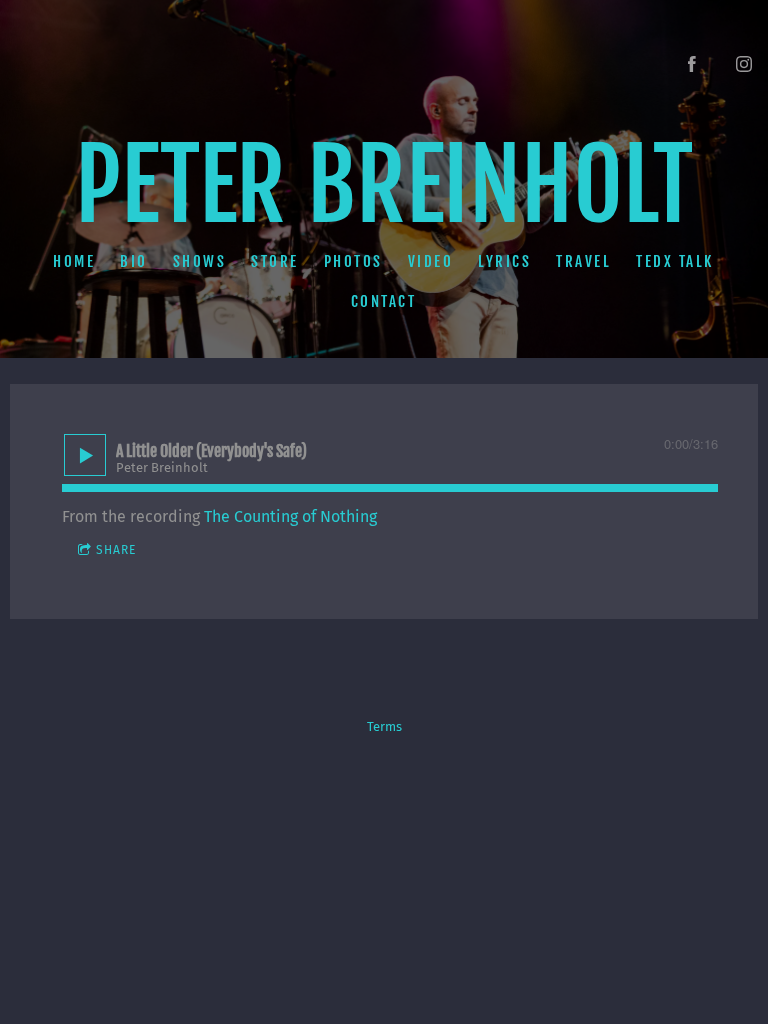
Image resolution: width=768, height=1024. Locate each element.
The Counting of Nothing (290, 516)
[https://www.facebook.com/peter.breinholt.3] (692, 64)
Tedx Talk (676, 260)
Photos (353, 260)
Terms (384, 727)
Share (116, 550)
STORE (276, 260)
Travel (584, 260)
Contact (384, 301)
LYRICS (505, 260)
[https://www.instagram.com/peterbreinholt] (744, 64)
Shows (200, 260)
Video (431, 260)
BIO (135, 260)
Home (75, 260)
